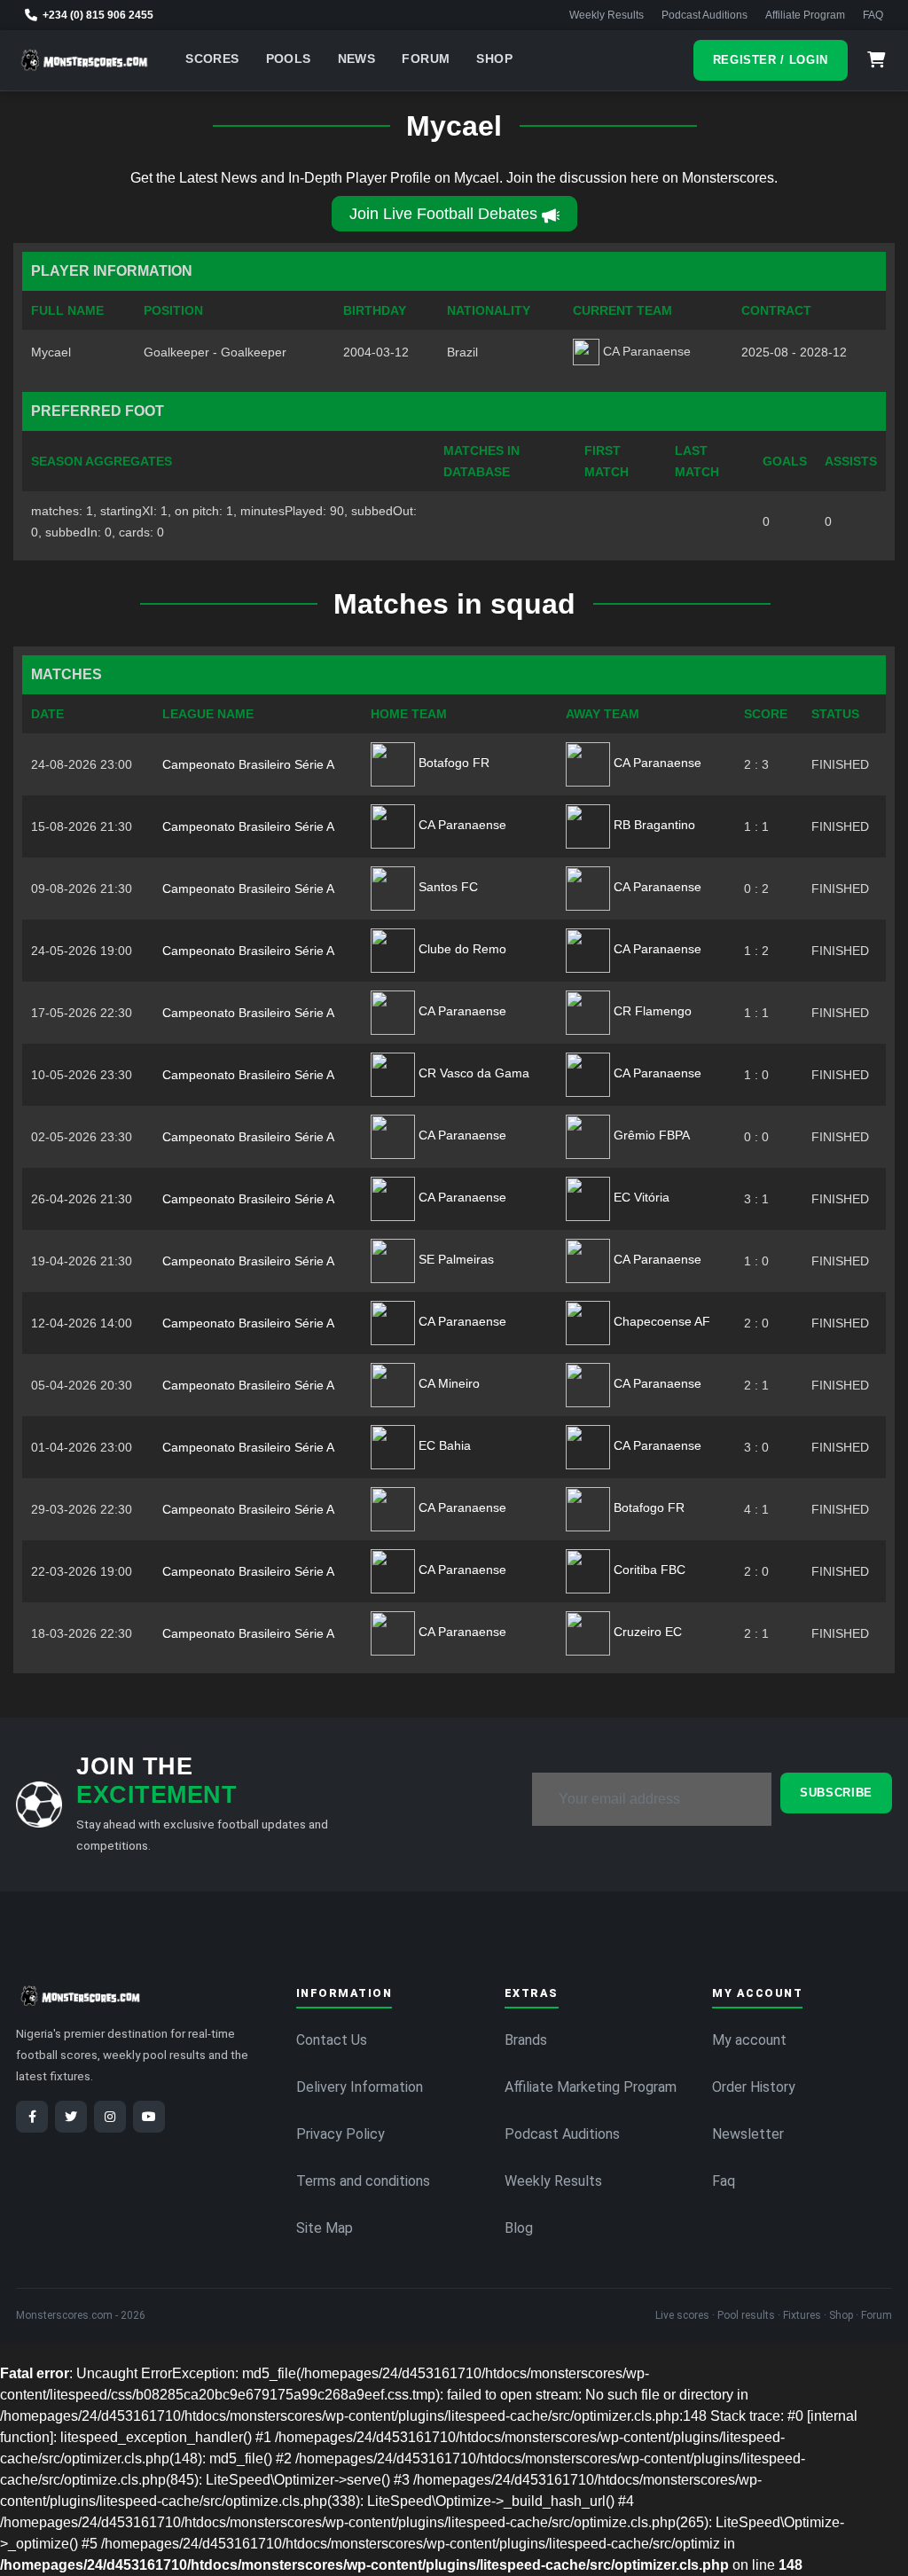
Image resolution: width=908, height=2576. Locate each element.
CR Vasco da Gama (472, 1073)
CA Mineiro (447, 1383)
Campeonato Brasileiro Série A (248, 764)
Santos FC (446, 887)
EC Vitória (640, 1197)
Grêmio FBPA (650, 1135)
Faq (724, 2181)
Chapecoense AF (660, 1321)
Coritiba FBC (648, 1570)
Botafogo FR (452, 763)
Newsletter (748, 2134)
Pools (289, 59)
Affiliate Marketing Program (591, 2087)
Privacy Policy (340, 2134)
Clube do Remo (461, 949)
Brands (526, 2040)
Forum (426, 59)
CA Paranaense (656, 763)
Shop (494, 59)
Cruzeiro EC (646, 1632)
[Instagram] (110, 2117)
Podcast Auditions (704, 15)
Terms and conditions (363, 2181)
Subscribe (836, 1793)
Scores (212, 59)
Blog (519, 2228)
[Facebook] (32, 2117)
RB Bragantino (653, 825)
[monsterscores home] (85, 60)
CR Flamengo (651, 1011)
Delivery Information (360, 2087)
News (357, 59)
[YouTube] (149, 2117)
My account (749, 2040)
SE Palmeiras (454, 1259)
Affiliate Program (805, 15)
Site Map (325, 2228)
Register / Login (771, 60)
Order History (754, 2087)
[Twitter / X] (71, 2117)
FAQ (873, 15)
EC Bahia (443, 1445)
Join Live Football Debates (443, 214)
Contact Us (332, 2040)
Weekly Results (607, 15)
